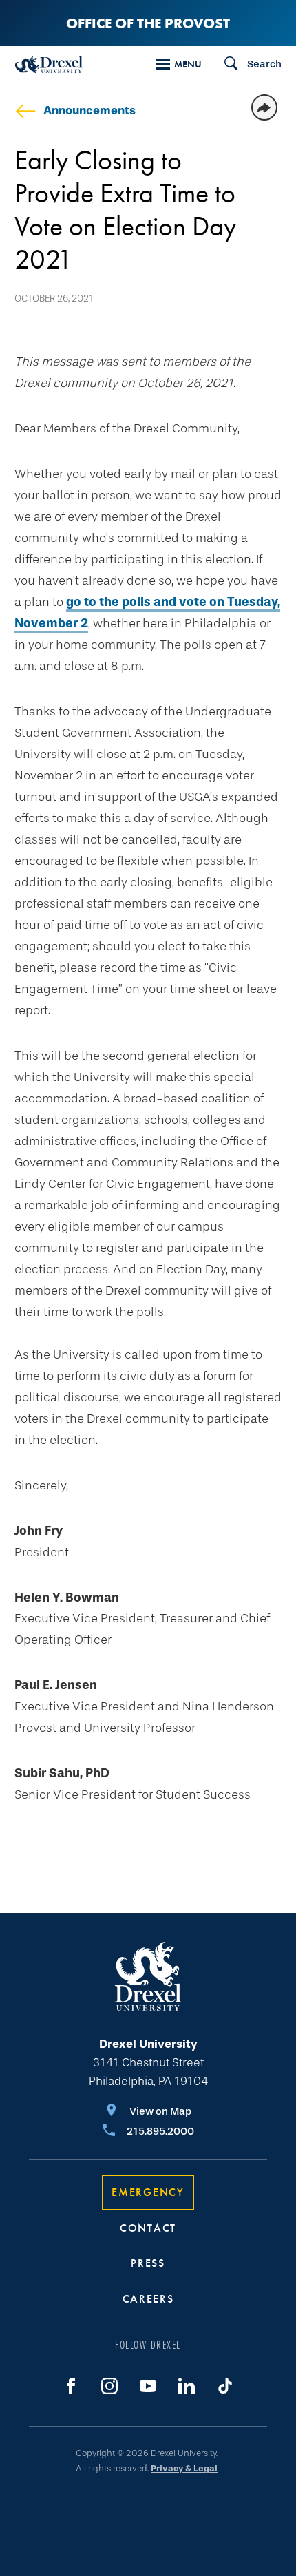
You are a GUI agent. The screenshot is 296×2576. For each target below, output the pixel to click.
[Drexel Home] (49, 64)
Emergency (148, 2192)
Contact (148, 2228)
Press (148, 2263)
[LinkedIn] (187, 2386)
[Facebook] (71, 2386)
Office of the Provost (148, 23)
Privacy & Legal (184, 2468)
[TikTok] (225, 2386)
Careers (148, 2299)
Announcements (89, 111)
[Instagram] (109, 2386)
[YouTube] (148, 2386)
